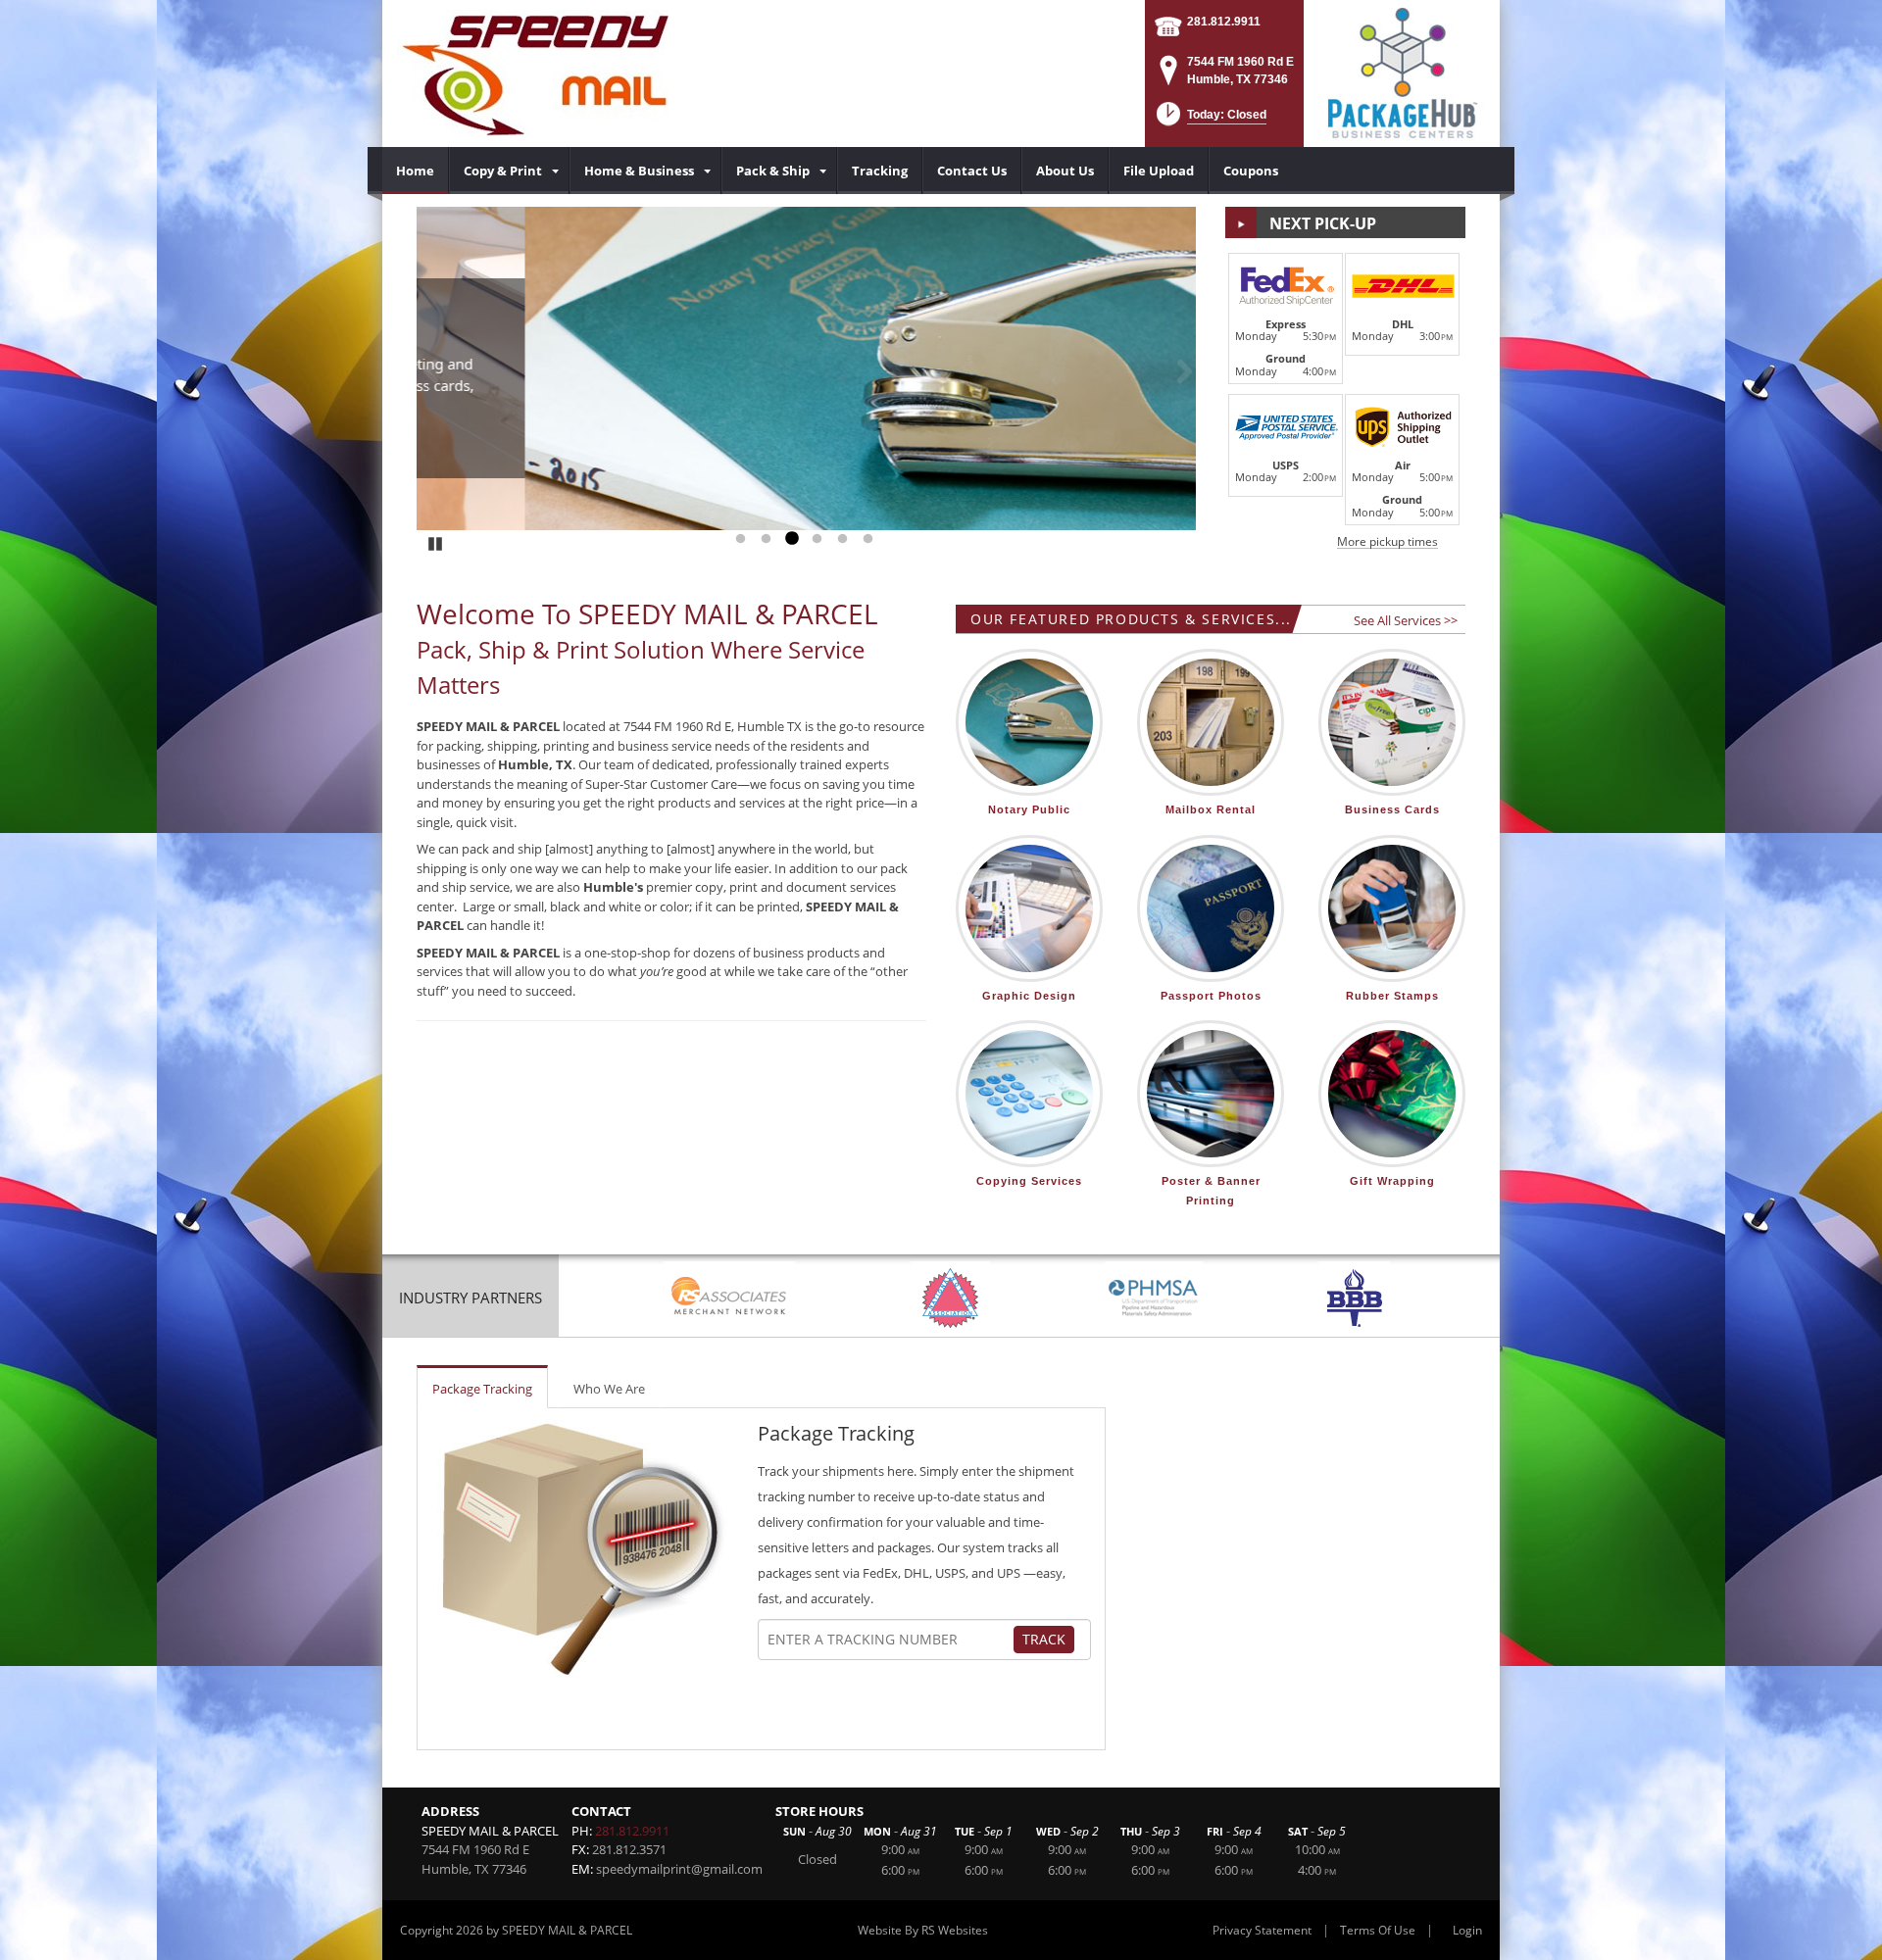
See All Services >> (1406, 620)
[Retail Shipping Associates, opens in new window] (729, 1298)
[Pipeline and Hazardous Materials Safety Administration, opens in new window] (1154, 1298)
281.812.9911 (1224, 22)
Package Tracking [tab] (482, 1389)
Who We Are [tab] (609, 1389)
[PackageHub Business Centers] (1402, 72)
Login (1467, 1930)
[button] (1210, 120)
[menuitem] (416, 171)
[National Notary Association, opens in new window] (950, 1298)
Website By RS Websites (923, 1930)
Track (1044, 1639)
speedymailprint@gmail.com (679, 1869)
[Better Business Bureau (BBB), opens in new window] (1354, 1298)
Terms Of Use (1378, 1930)
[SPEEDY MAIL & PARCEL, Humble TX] (533, 73)
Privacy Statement (1262, 1930)
